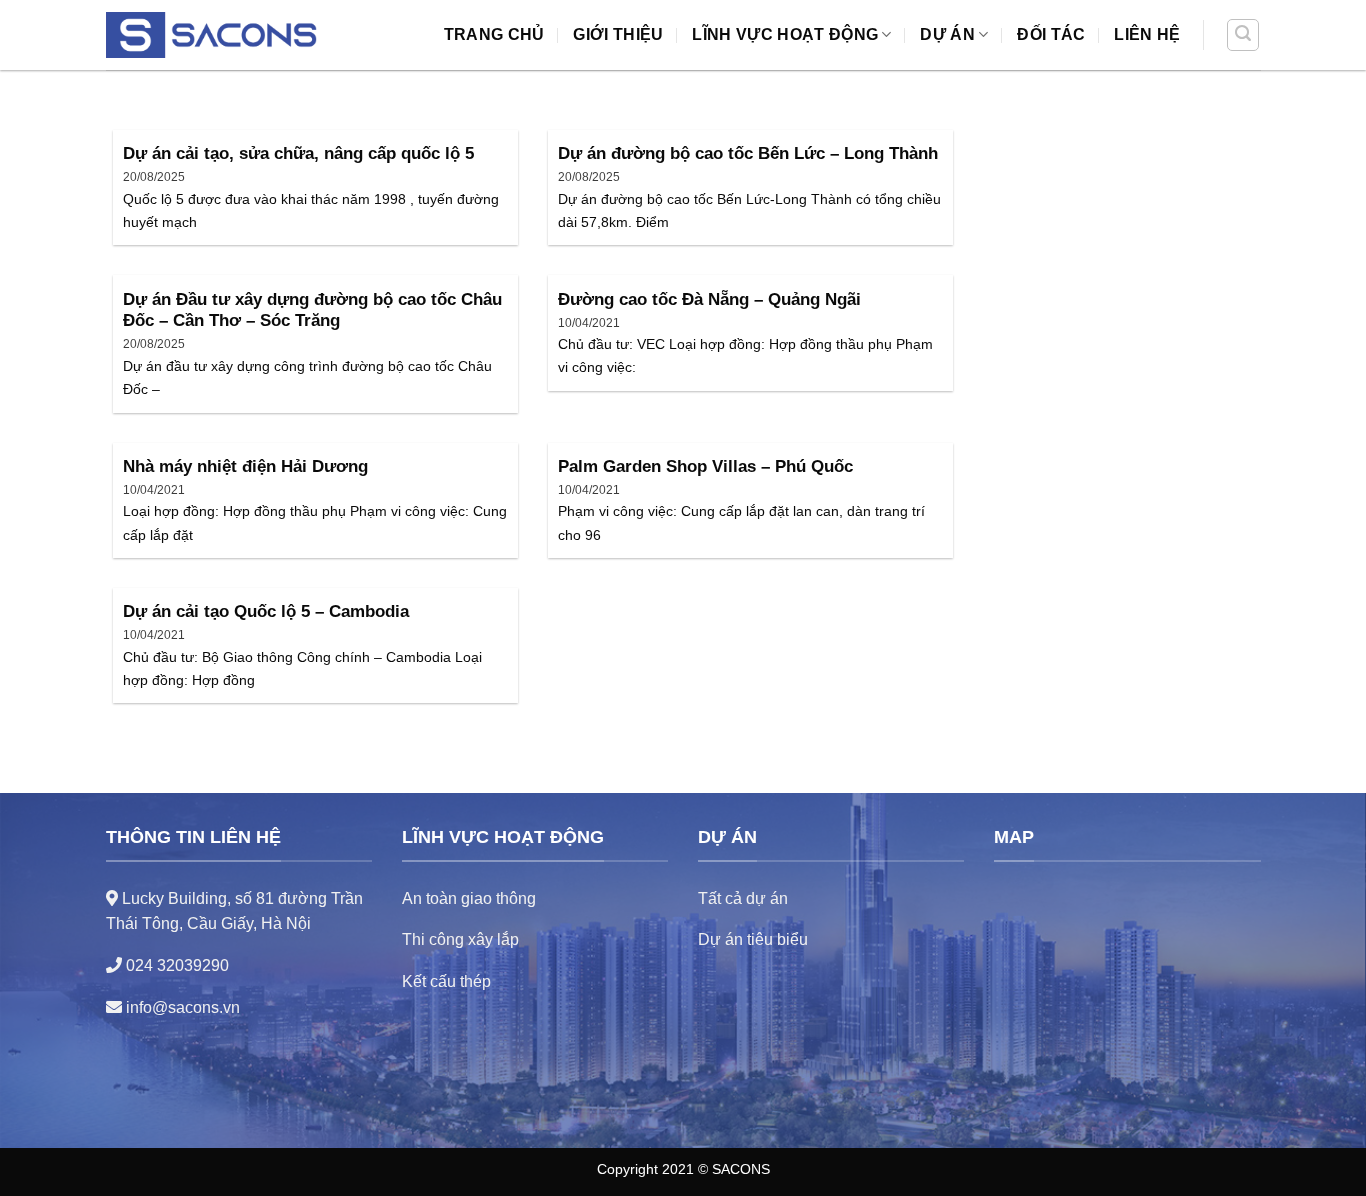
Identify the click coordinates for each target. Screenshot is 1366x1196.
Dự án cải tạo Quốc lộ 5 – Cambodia (266, 611)
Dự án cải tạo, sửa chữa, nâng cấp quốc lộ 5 (298, 153)
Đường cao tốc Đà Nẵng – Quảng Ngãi (709, 299)
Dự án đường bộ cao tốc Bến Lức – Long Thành (748, 153)
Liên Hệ (1147, 34)
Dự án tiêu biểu (753, 939)
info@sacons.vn (181, 1007)
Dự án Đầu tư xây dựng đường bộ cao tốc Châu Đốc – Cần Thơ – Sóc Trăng (312, 310)
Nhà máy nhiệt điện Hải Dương (245, 466)
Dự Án (947, 34)
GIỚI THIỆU (618, 34)
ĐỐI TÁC (1051, 34)
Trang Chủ (494, 34)
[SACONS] (216, 35)
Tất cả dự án (743, 898)
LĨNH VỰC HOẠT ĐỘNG (785, 34)
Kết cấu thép (446, 981)
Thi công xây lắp (460, 939)
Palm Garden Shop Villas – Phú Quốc (705, 466)
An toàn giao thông (469, 898)
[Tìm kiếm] (1243, 35)
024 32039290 (175, 965)
